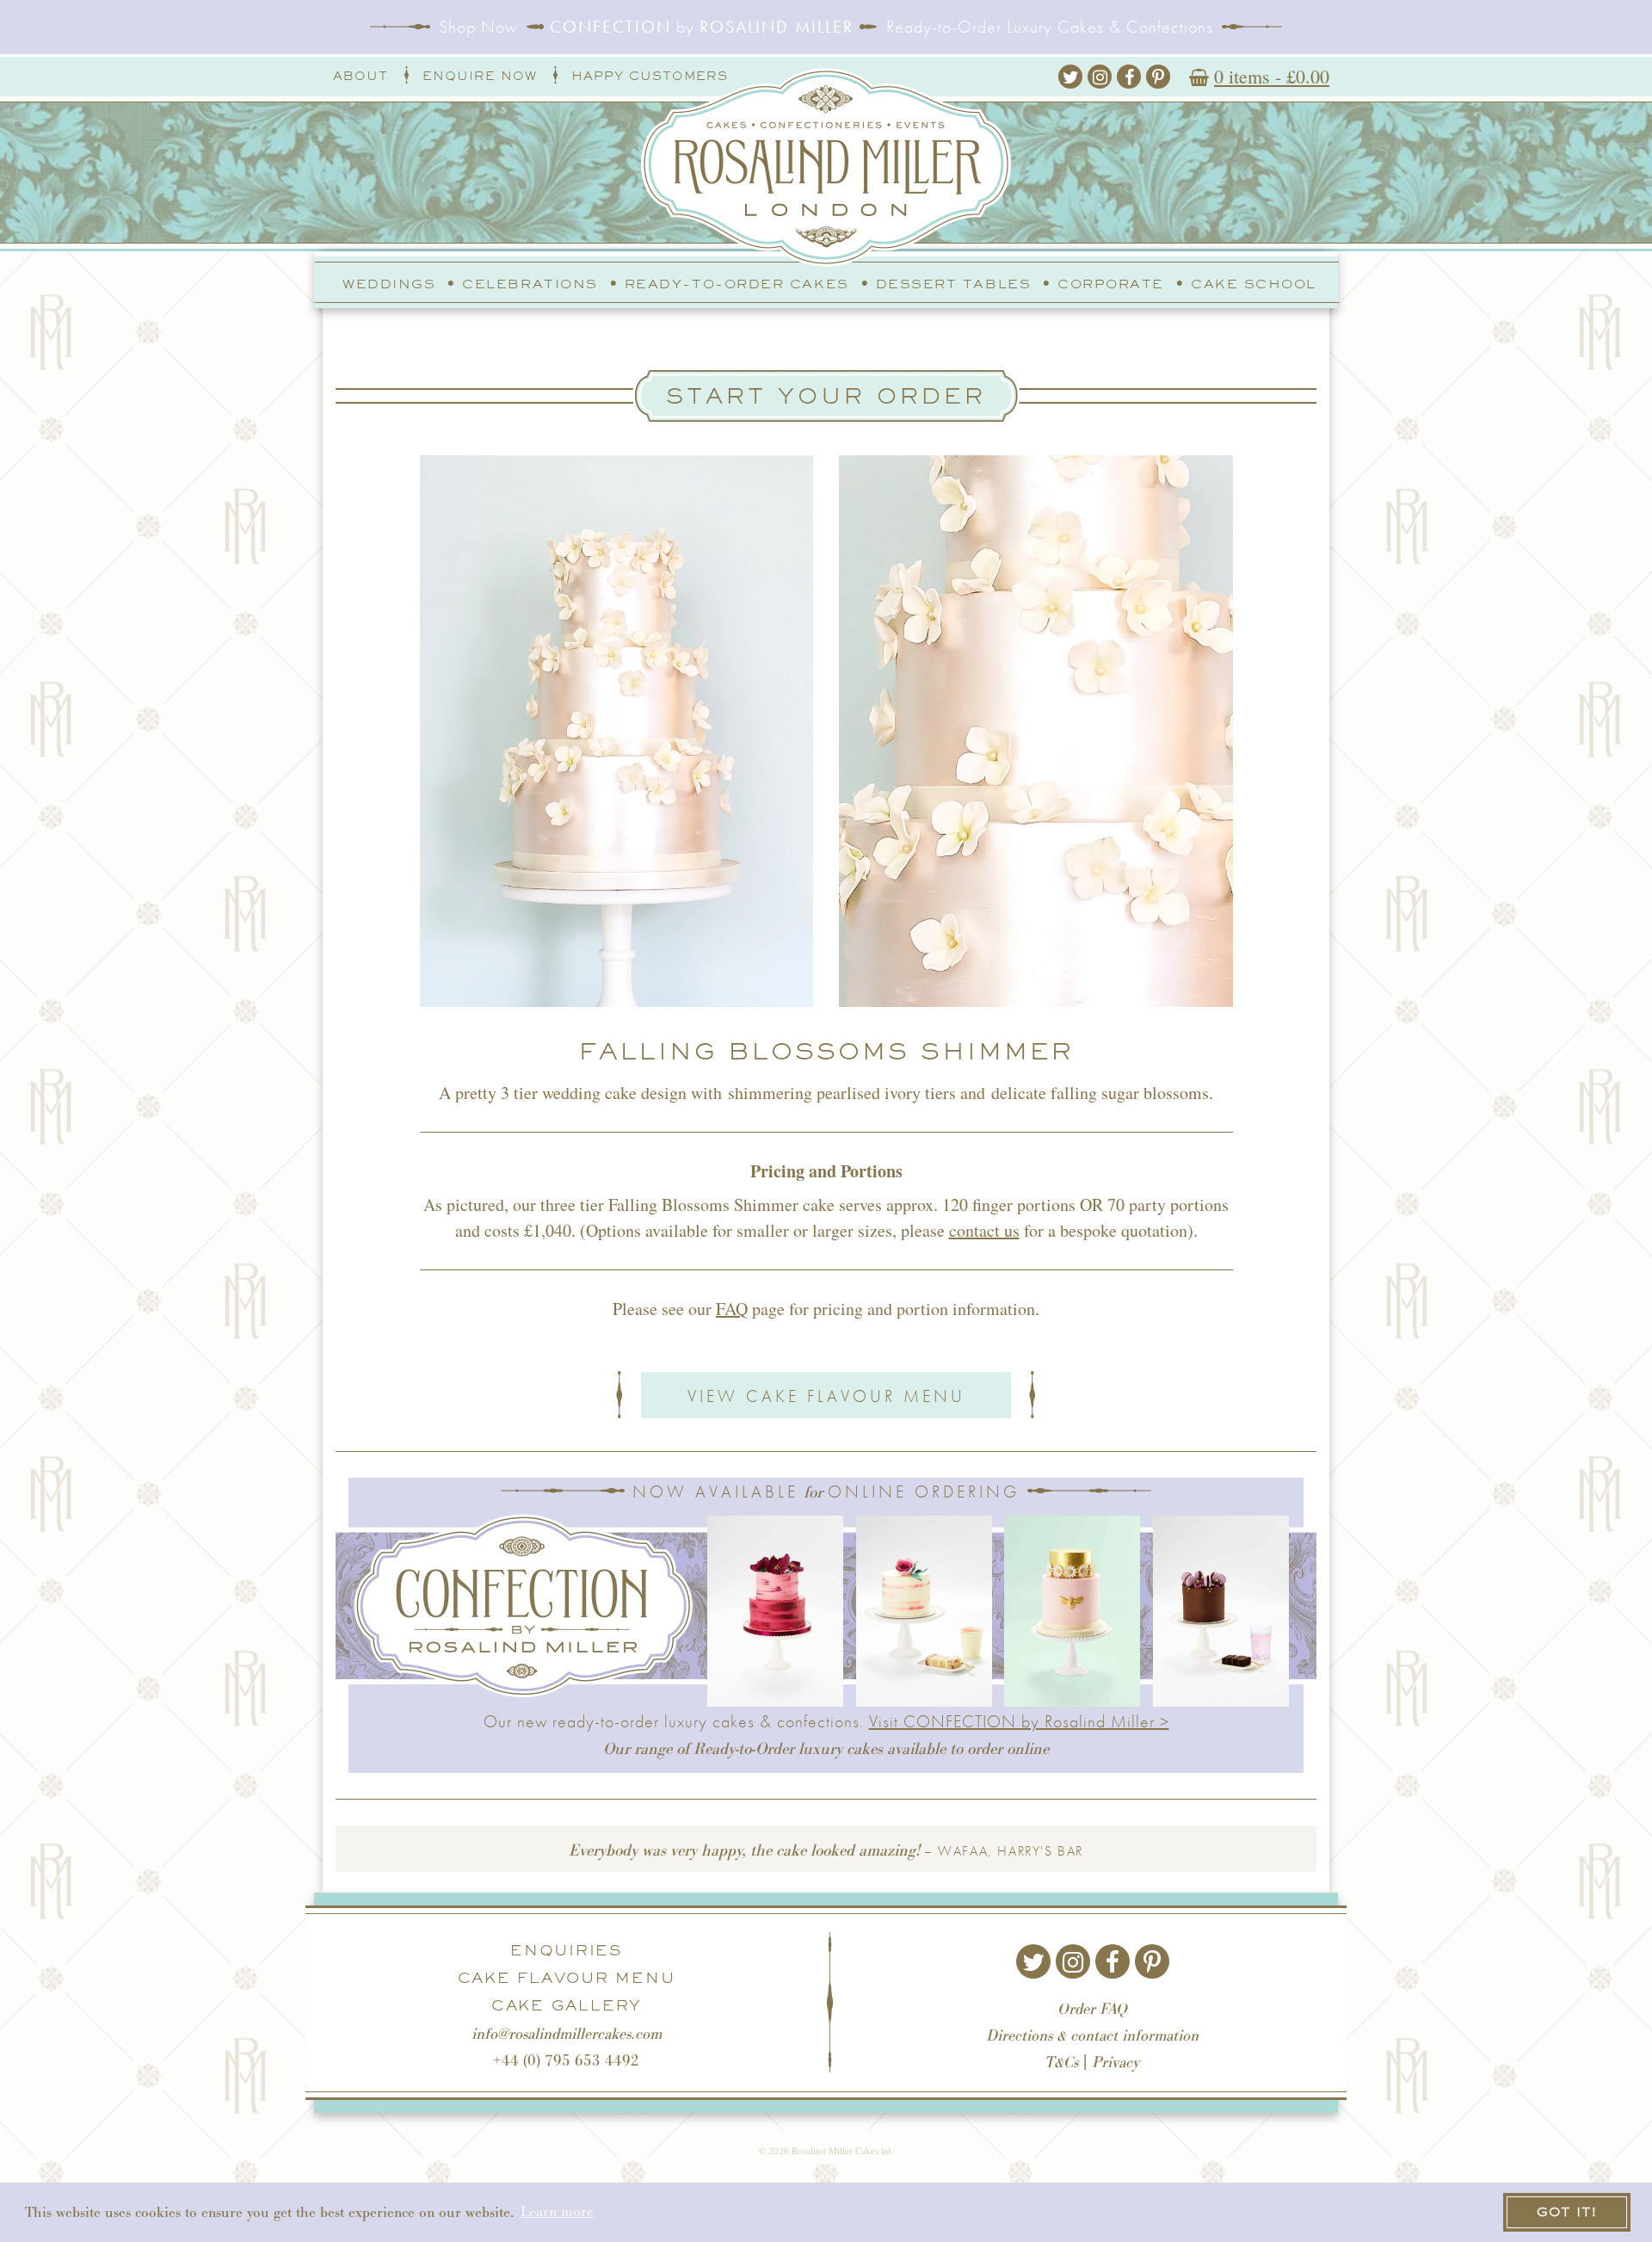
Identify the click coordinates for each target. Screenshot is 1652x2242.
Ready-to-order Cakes (737, 284)
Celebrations (530, 284)
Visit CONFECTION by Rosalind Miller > (1019, 1721)
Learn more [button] (557, 2211)
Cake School (1254, 284)
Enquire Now (480, 76)
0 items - (1272, 76)
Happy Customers (650, 76)
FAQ (732, 1309)
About (361, 76)
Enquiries (566, 1950)
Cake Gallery (566, 2005)
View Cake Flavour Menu (826, 1396)
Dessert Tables (954, 284)
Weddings (389, 284)
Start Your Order (826, 395)
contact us (984, 1230)
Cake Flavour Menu (567, 1978)
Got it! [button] (1567, 2211)
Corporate (1111, 284)
